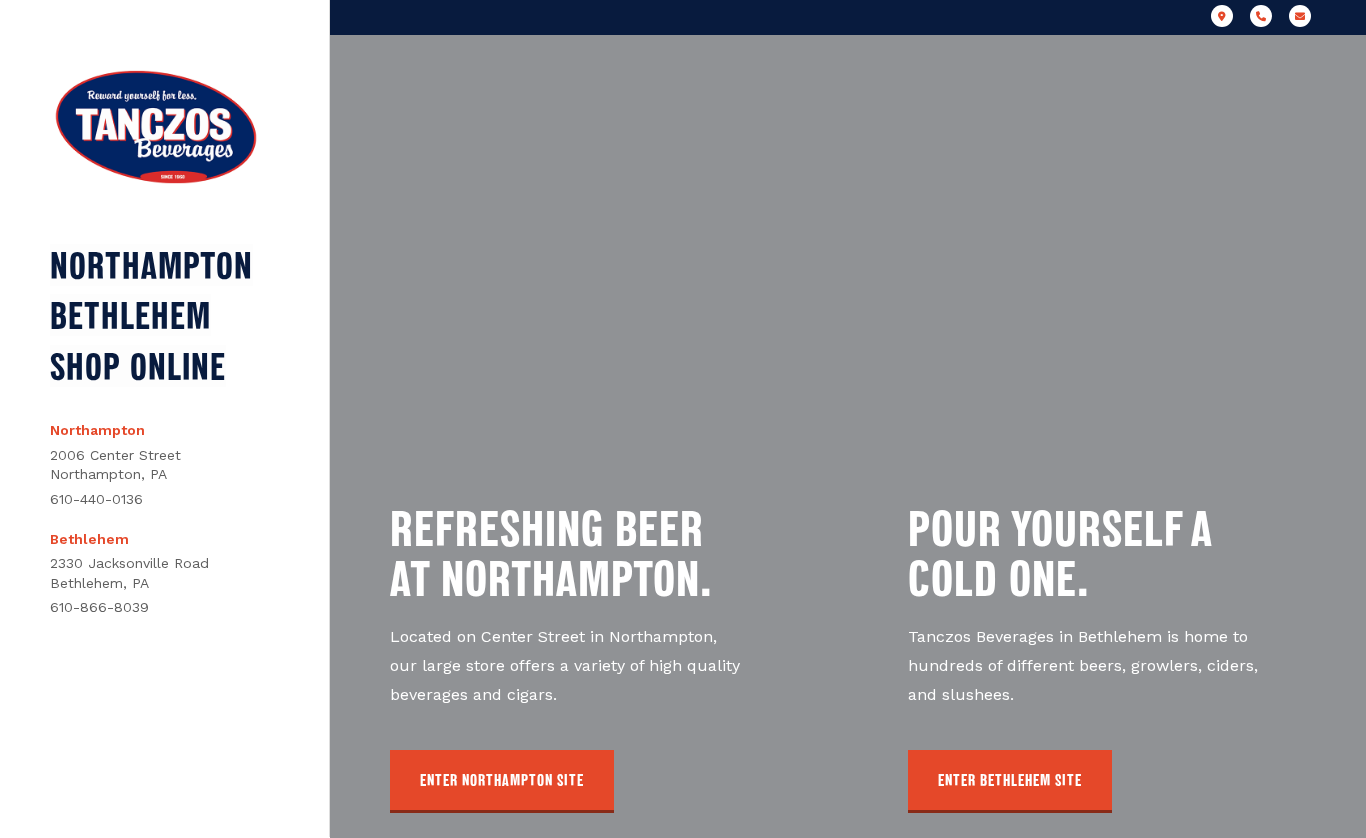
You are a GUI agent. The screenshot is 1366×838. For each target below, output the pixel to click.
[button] (502, 781)
